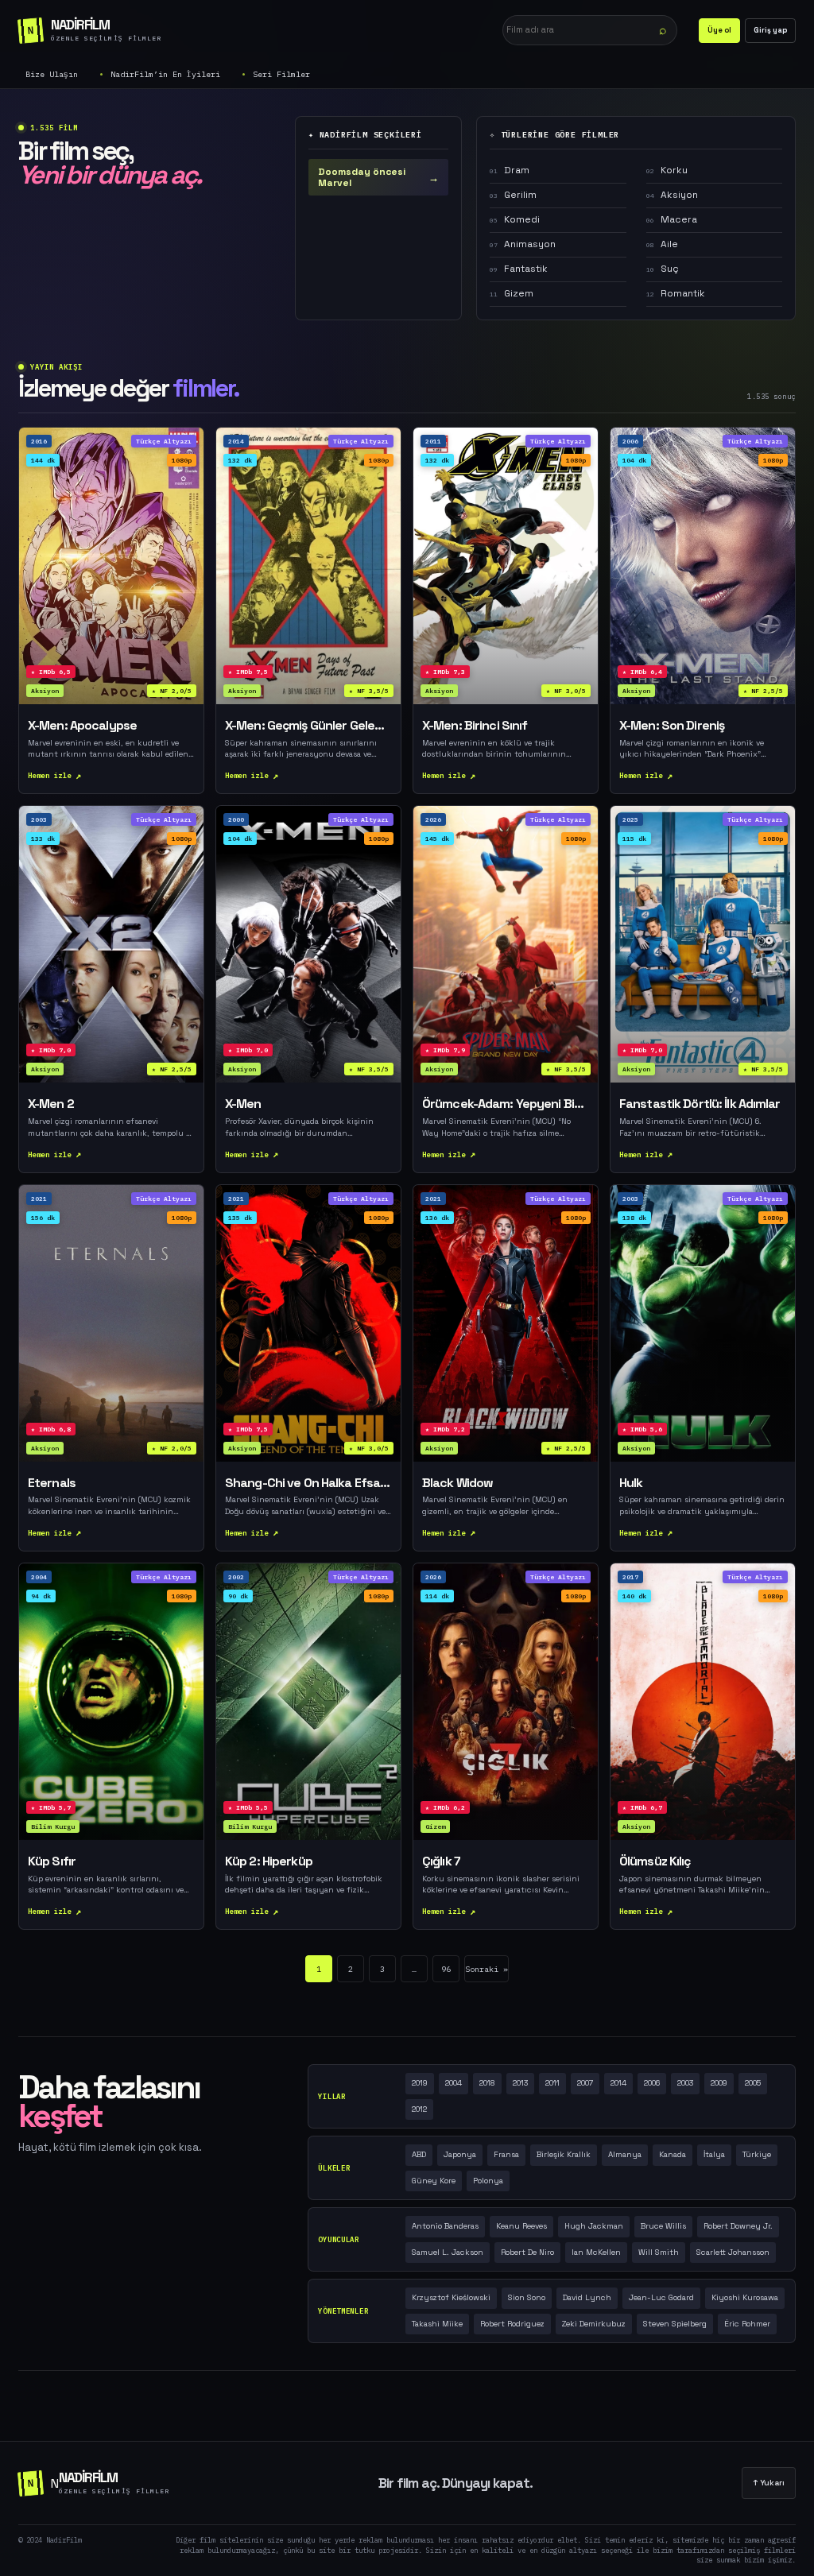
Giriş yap (770, 30)
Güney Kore (434, 2181)
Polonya (488, 2181)
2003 (685, 2083)
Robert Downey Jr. (738, 2226)
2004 (454, 2083)
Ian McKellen (596, 2252)
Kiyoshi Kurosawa (745, 2297)
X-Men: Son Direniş (672, 726)
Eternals (52, 1483)
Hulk (631, 1483)
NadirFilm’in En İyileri (165, 74)
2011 (552, 2083)
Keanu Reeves (521, 2226)
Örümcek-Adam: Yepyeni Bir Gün (506, 1104)
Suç (663, 269)
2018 (487, 2083)
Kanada (673, 2154)
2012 (419, 2109)
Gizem (512, 293)
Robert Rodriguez (512, 2324)
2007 (585, 2083)
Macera (672, 219)
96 (446, 1969)
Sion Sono (527, 2297)
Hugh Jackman (594, 2226)
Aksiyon (672, 195)
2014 (618, 2083)
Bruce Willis (663, 2226)
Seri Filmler (281, 74)
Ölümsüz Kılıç (655, 1861)
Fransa (506, 2154)
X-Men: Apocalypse (82, 726)
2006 (652, 2083)
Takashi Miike (437, 2324)
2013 (520, 2083)
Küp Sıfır (52, 1861)
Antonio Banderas (445, 2226)
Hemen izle (50, 775)
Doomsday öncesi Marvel (378, 177)
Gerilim (513, 195)
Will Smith (659, 2252)
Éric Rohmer (747, 2324)
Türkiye (757, 2154)
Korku (667, 170)
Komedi (515, 219)
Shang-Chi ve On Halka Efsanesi (308, 1483)
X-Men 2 (51, 1104)
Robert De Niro (527, 2252)
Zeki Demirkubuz (594, 2324)
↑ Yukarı (769, 2483)
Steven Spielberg (675, 2324)
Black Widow (457, 1483)
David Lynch (587, 2297)
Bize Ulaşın (52, 74)
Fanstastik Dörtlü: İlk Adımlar (700, 1104)
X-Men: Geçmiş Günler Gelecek (308, 726)
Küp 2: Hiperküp (269, 1861)
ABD (419, 2154)
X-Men (243, 1104)
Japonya (460, 2154)
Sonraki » (486, 1969)
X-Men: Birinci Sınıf (475, 726)
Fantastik (519, 269)
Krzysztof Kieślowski (451, 2297)
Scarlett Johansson (733, 2252)
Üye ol (719, 30)
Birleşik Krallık (564, 2154)
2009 (719, 2083)
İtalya (714, 2154)
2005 (753, 2083)
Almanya (625, 2154)
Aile (662, 244)
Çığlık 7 (441, 1861)
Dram (510, 170)
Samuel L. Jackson (448, 2252)
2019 (420, 2083)
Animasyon (523, 244)
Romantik (676, 293)
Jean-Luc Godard (661, 2297)
